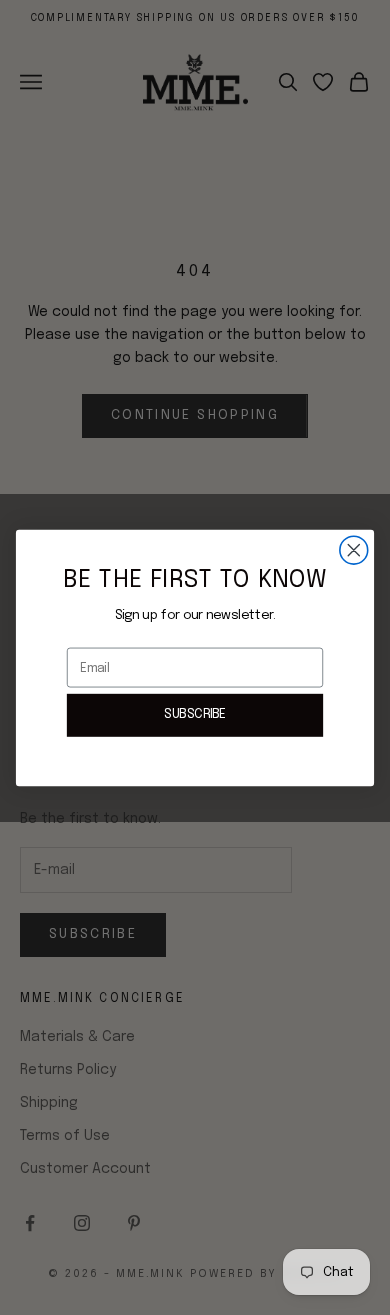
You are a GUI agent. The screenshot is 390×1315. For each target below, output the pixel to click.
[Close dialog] (354, 550)
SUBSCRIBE (194, 715)
